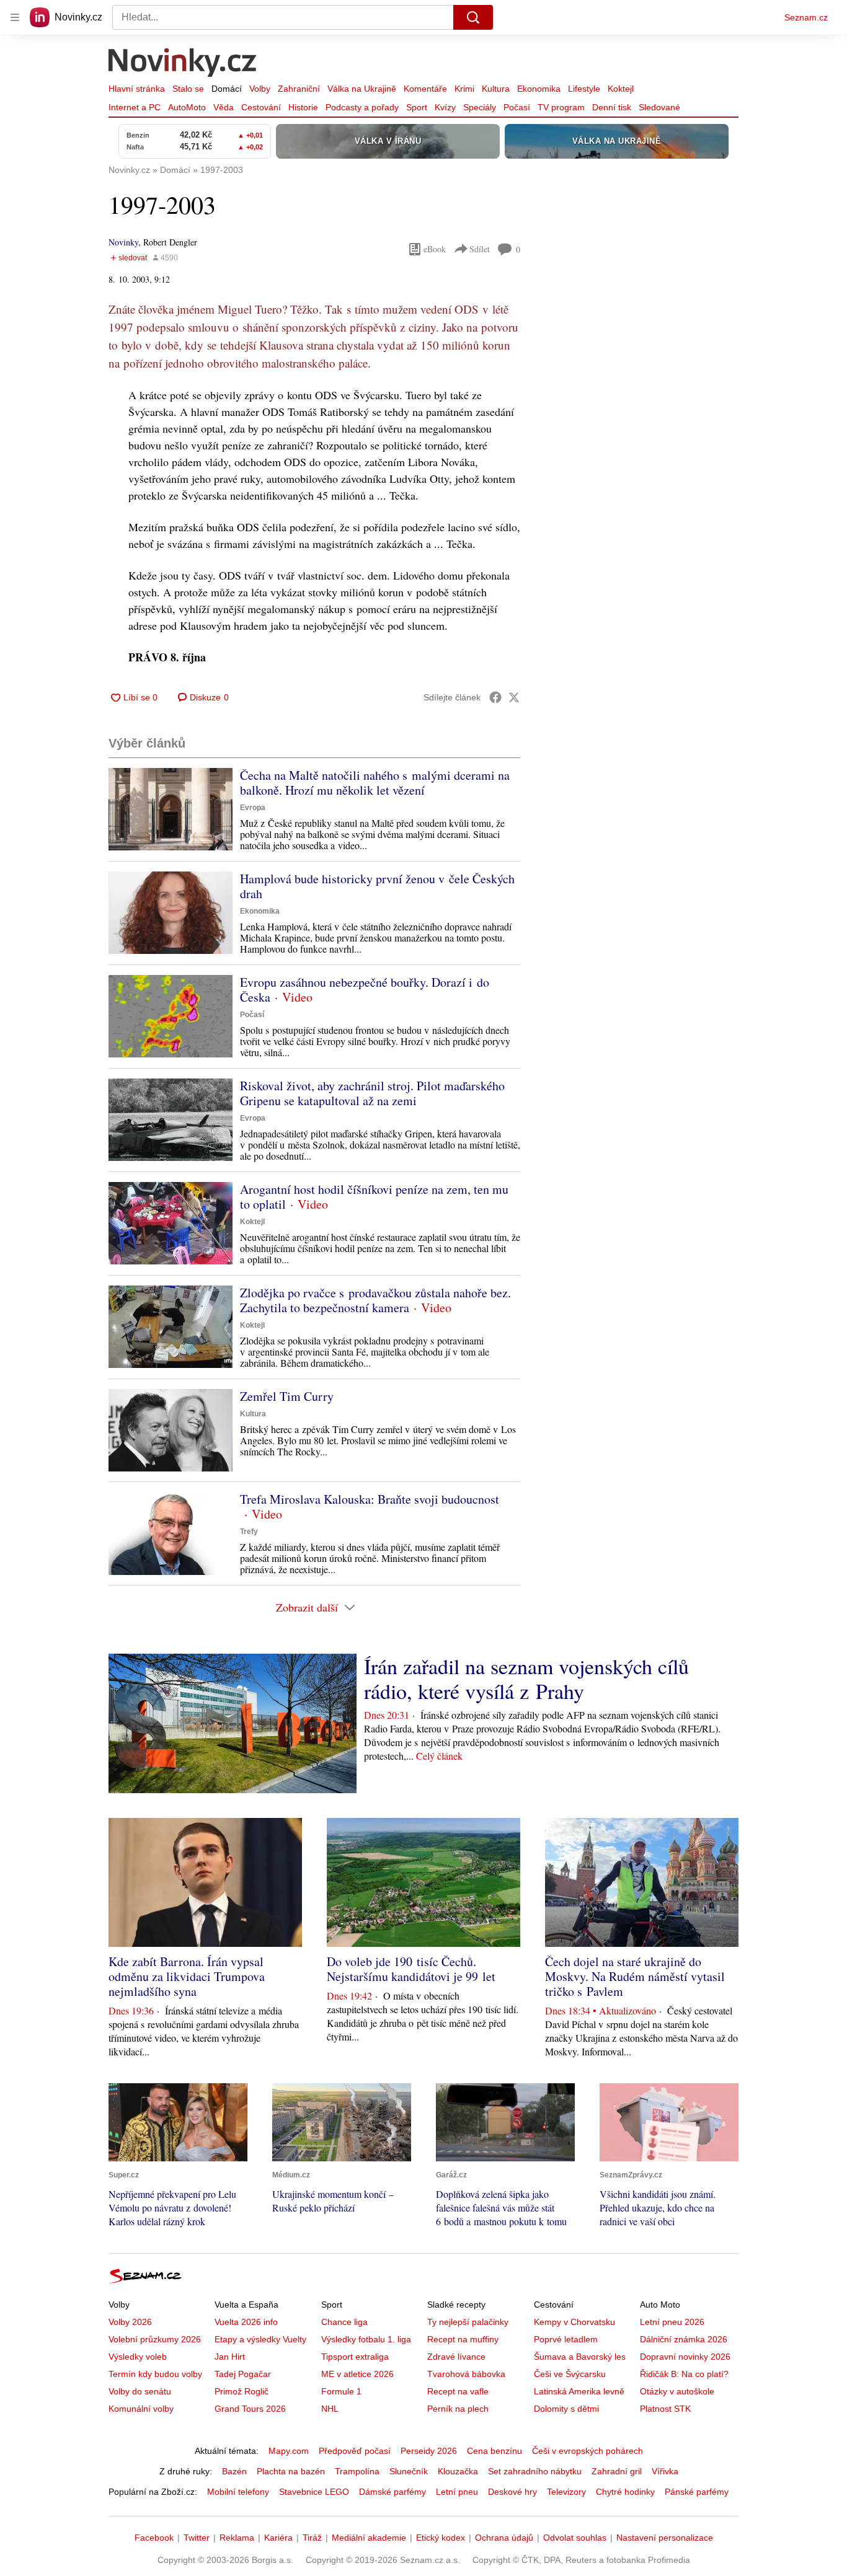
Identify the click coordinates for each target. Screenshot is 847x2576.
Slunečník (409, 2471)
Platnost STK (665, 2409)
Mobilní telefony (238, 2492)
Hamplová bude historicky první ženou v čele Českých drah (377, 886)
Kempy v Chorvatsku (574, 2322)
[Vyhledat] (473, 17)
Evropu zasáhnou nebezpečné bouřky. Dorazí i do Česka (365, 990)
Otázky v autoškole (677, 2391)
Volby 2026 (130, 2322)
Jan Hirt (230, 2357)
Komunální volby (141, 2409)
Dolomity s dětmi (566, 2409)
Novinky (123, 242)
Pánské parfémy (697, 2492)
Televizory (566, 2492)
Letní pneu (457, 2492)
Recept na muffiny (463, 2339)
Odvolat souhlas (575, 2538)
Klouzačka (458, 2471)
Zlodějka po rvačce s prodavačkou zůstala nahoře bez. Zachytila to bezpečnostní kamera (375, 1300)
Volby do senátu (140, 2391)
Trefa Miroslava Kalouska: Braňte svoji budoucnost (370, 1499)
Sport (417, 107)
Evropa (253, 808)
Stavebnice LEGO (314, 2492)
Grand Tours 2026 (250, 2409)
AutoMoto (187, 107)
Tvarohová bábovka (466, 2374)
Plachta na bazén (291, 2471)
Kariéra (278, 2538)
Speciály (480, 107)
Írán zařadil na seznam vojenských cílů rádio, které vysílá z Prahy (526, 1678)
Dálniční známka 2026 (684, 2339)
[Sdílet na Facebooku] (495, 697)
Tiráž (312, 2538)
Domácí (227, 89)
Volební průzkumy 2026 (155, 2339)
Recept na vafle (458, 2391)
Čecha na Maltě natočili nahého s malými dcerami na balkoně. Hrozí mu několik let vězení (375, 783)
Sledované (659, 107)
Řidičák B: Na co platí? (684, 2374)
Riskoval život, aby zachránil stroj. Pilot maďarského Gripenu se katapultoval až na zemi (372, 1093)
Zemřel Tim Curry (287, 1396)
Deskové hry (512, 2492)
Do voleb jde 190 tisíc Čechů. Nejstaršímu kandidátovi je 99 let (411, 1969)
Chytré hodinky (625, 2492)
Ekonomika (539, 89)
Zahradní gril (617, 2471)
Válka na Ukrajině (362, 89)
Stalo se (188, 89)
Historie (303, 107)
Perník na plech (458, 2409)
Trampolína (357, 2471)
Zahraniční (299, 89)
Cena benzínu (494, 2451)
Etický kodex (441, 2538)
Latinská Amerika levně (579, 2391)
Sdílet (480, 249)
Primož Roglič (242, 2391)
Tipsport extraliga (355, 2357)
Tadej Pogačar (243, 2374)
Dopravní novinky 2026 (685, 2357)
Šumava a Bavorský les (580, 2357)
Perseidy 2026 (429, 2451)
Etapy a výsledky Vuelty (260, 2339)
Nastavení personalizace (665, 2538)
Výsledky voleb (138, 2357)
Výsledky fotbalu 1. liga (366, 2339)
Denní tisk (612, 107)
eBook (435, 249)
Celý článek (439, 1756)
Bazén (234, 2471)
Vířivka (665, 2471)
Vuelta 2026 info (246, 2322)
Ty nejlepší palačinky (468, 2322)
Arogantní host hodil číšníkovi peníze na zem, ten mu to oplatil (374, 1197)
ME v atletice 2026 (357, 2374)
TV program (561, 107)
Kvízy (445, 107)
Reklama (237, 2538)
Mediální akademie (369, 2538)
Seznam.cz (806, 17)
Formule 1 (341, 2391)
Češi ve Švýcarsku (570, 2374)
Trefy (249, 1532)
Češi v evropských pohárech (588, 2451)
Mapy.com (289, 2451)
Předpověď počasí (355, 2451)
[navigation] (15, 17)
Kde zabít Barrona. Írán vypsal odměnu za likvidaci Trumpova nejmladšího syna (187, 1976)
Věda (224, 107)
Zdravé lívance (456, 2357)
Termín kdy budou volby (155, 2374)
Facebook (154, 2538)
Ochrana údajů (504, 2538)
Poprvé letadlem (566, 2339)
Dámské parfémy (392, 2492)
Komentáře (425, 89)
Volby (260, 89)
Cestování (261, 107)
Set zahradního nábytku (535, 2471)
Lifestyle (584, 89)
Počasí (517, 107)
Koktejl (621, 89)
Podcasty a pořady (362, 107)
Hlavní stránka (137, 89)
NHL (330, 2409)
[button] (171, 809)
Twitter (197, 2538)
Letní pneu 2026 (672, 2322)
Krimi (464, 89)
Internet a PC (135, 107)
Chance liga (344, 2322)
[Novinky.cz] (183, 64)
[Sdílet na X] (514, 697)
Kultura (496, 89)
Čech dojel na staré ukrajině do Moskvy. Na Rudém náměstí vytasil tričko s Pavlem (635, 1976)
